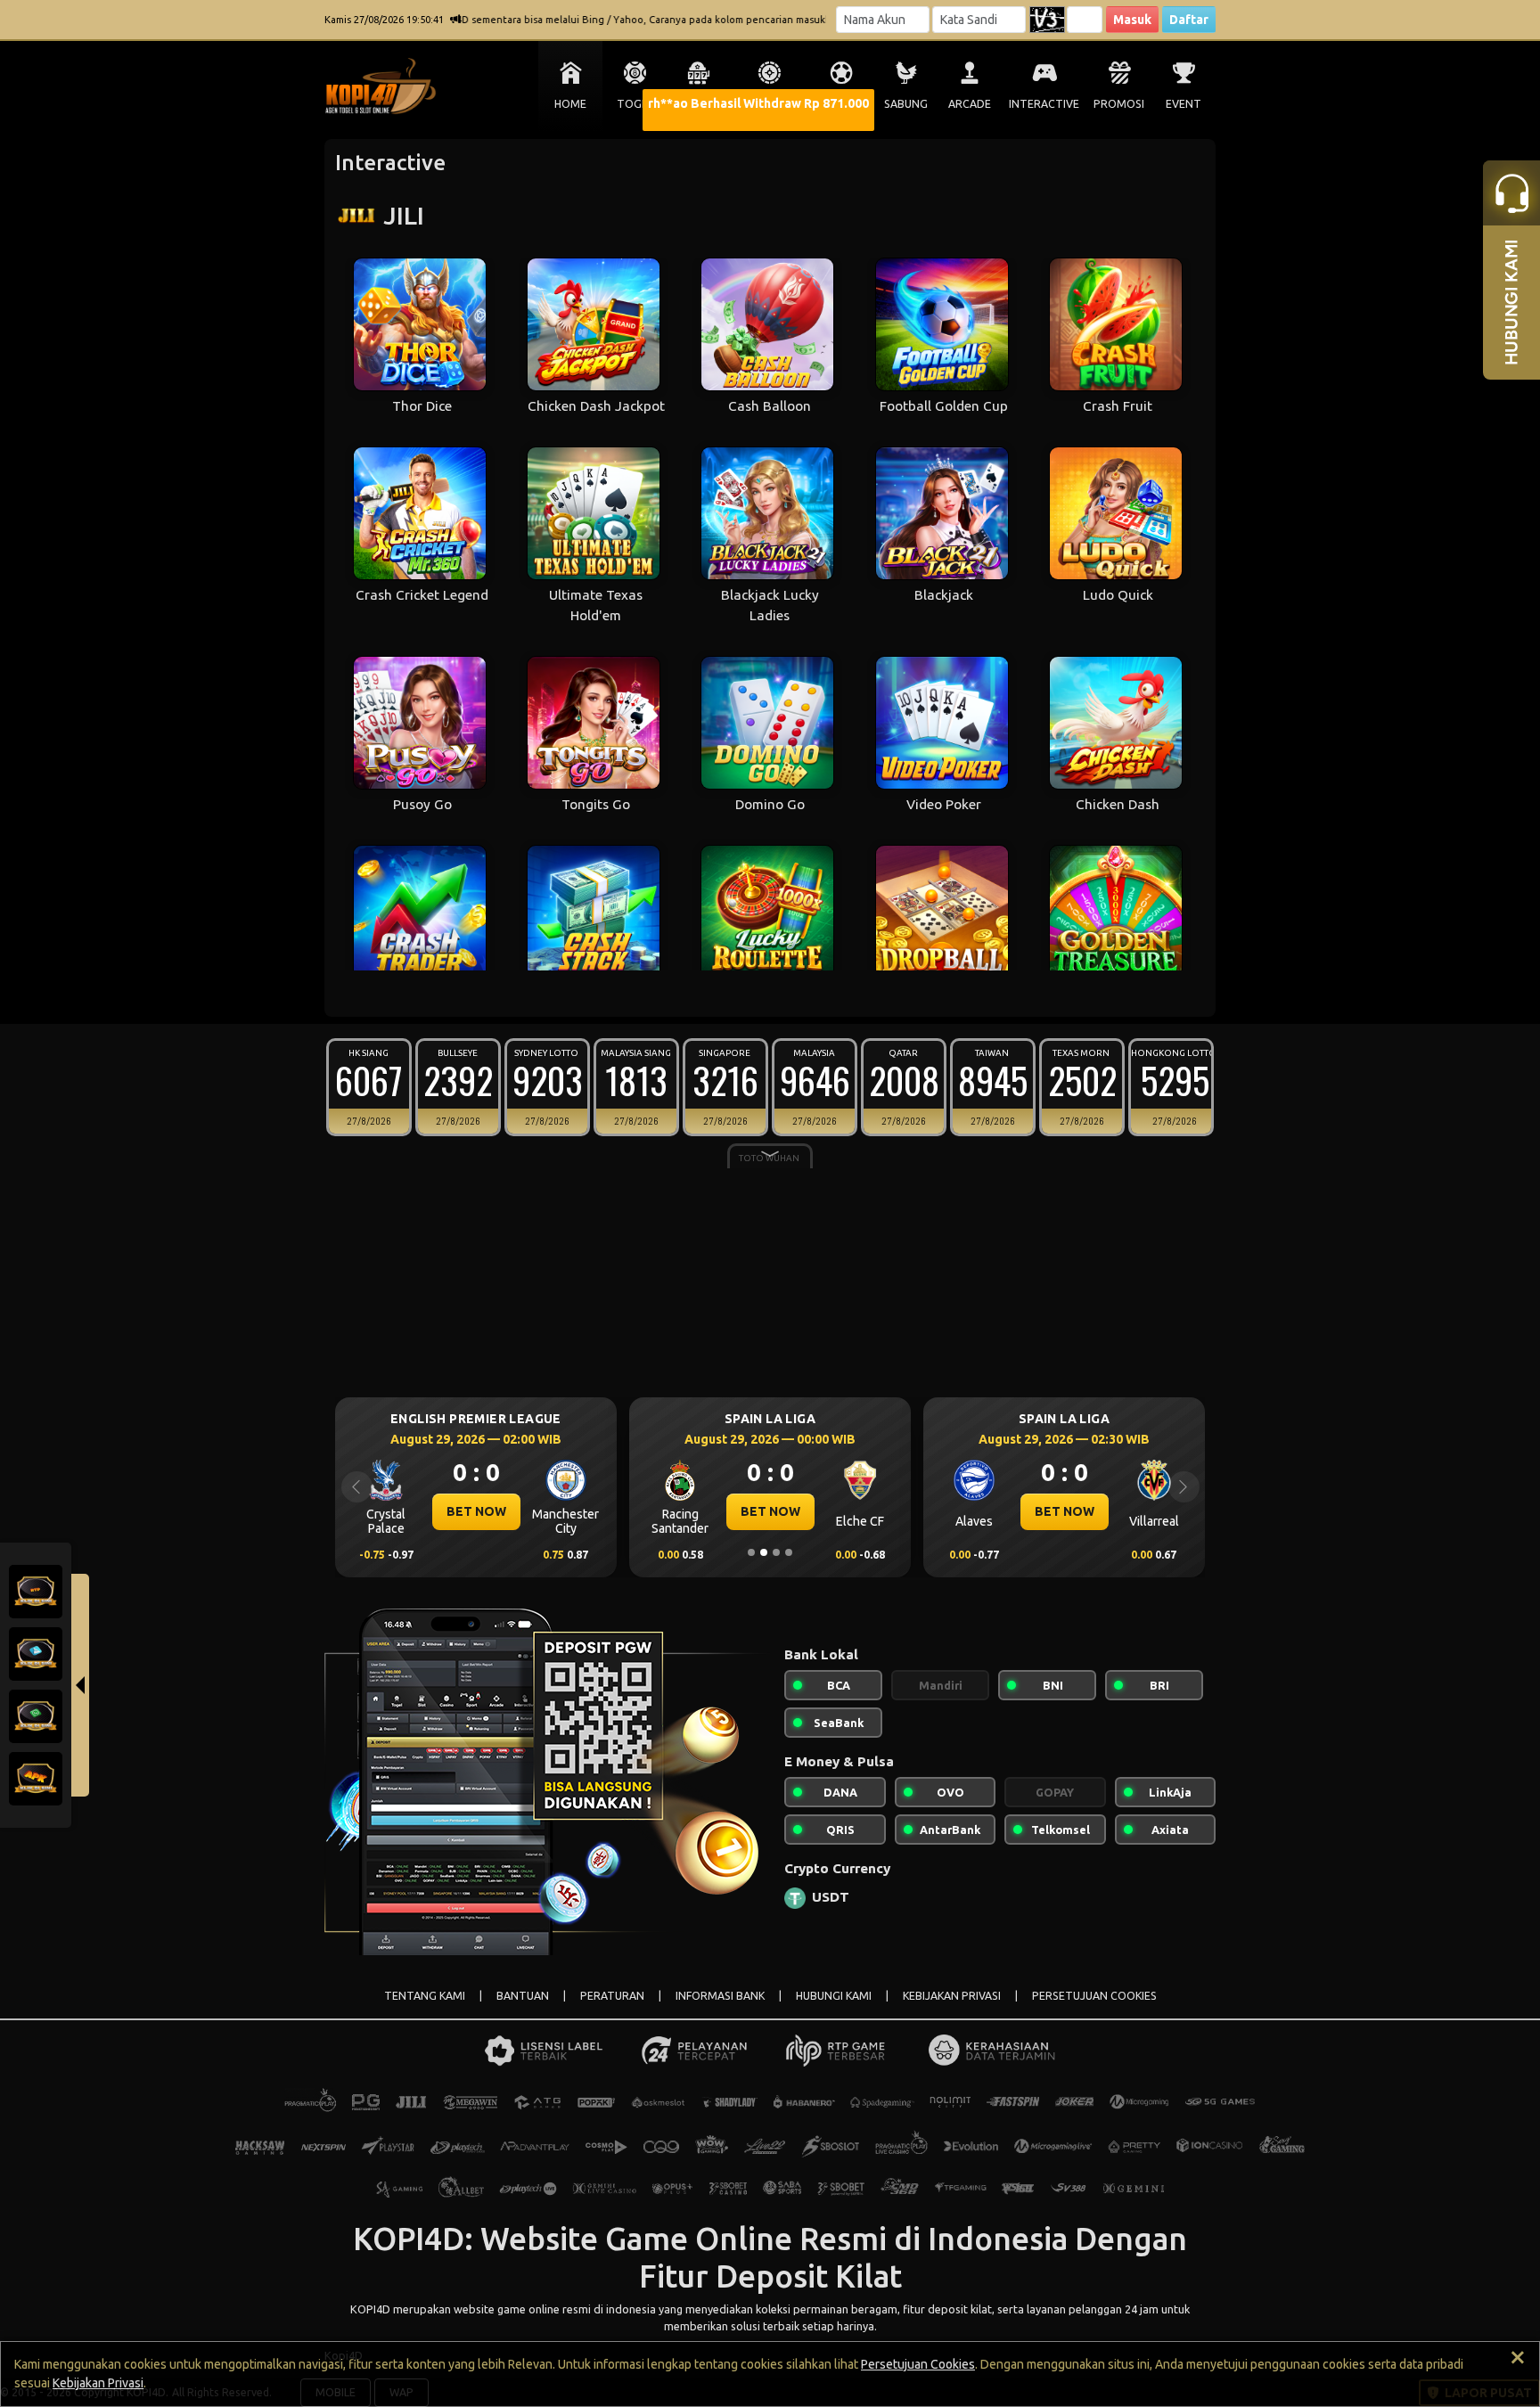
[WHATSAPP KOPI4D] (36, 1715)
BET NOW (476, 1511)
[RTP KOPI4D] (36, 1590)
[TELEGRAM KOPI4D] (36, 1652)
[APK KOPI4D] (36, 1777)
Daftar (1189, 20)
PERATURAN (612, 1996)
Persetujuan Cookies (918, 2364)
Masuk (1132, 20)
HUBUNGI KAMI (834, 1996)
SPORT (841, 104)
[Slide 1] (751, 1552)
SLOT (699, 104)
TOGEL (635, 104)
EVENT (1184, 104)
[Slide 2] (764, 1552)
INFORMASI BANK (720, 1996)
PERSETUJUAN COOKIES (1094, 1996)
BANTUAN (523, 1996)
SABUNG (906, 104)
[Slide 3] (776, 1552)
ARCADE (970, 104)
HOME (570, 104)
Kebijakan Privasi (98, 2383)
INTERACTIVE (1044, 104)
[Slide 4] (789, 1552)
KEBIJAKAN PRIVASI (952, 1996)
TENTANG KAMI (425, 1996)
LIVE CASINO (770, 104)
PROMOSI (1119, 104)
